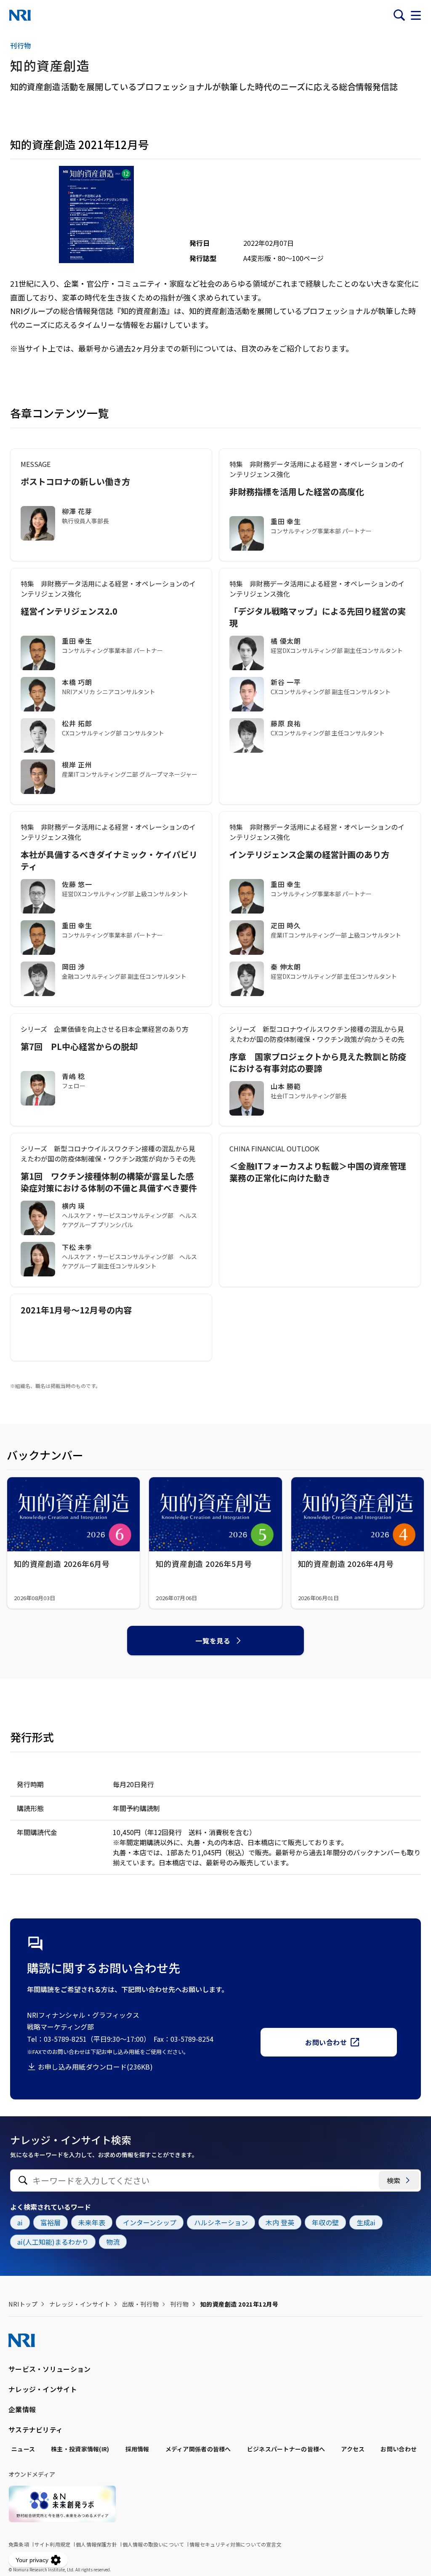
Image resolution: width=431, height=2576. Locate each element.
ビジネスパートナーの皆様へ (286, 2449)
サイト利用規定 (52, 2544)
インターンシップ (150, 2222)
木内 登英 (280, 2222)
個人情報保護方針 (96, 2544)
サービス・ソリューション (49, 2369)
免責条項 (19, 2544)
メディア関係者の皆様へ (198, 2449)
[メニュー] (416, 15)
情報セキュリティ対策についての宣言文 (235, 2544)
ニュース (23, 2449)
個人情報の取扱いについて (153, 2544)
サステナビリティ (36, 2429)
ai (20, 2222)
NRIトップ (23, 2304)
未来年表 (92, 2222)
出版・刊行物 (140, 2304)
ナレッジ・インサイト (80, 2304)
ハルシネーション (221, 2222)
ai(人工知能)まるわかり (53, 2242)
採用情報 (137, 2449)
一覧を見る (213, 1641)
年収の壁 (325, 2222)
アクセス (353, 2449)
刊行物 (179, 2304)
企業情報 (22, 2409)
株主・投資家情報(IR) (80, 2449)
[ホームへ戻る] (20, 15)
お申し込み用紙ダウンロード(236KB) (95, 2067)
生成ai (366, 2222)
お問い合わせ (326, 2042)
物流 (113, 2242)
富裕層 (51, 2222)
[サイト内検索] (399, 15)
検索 (394, 2180)
